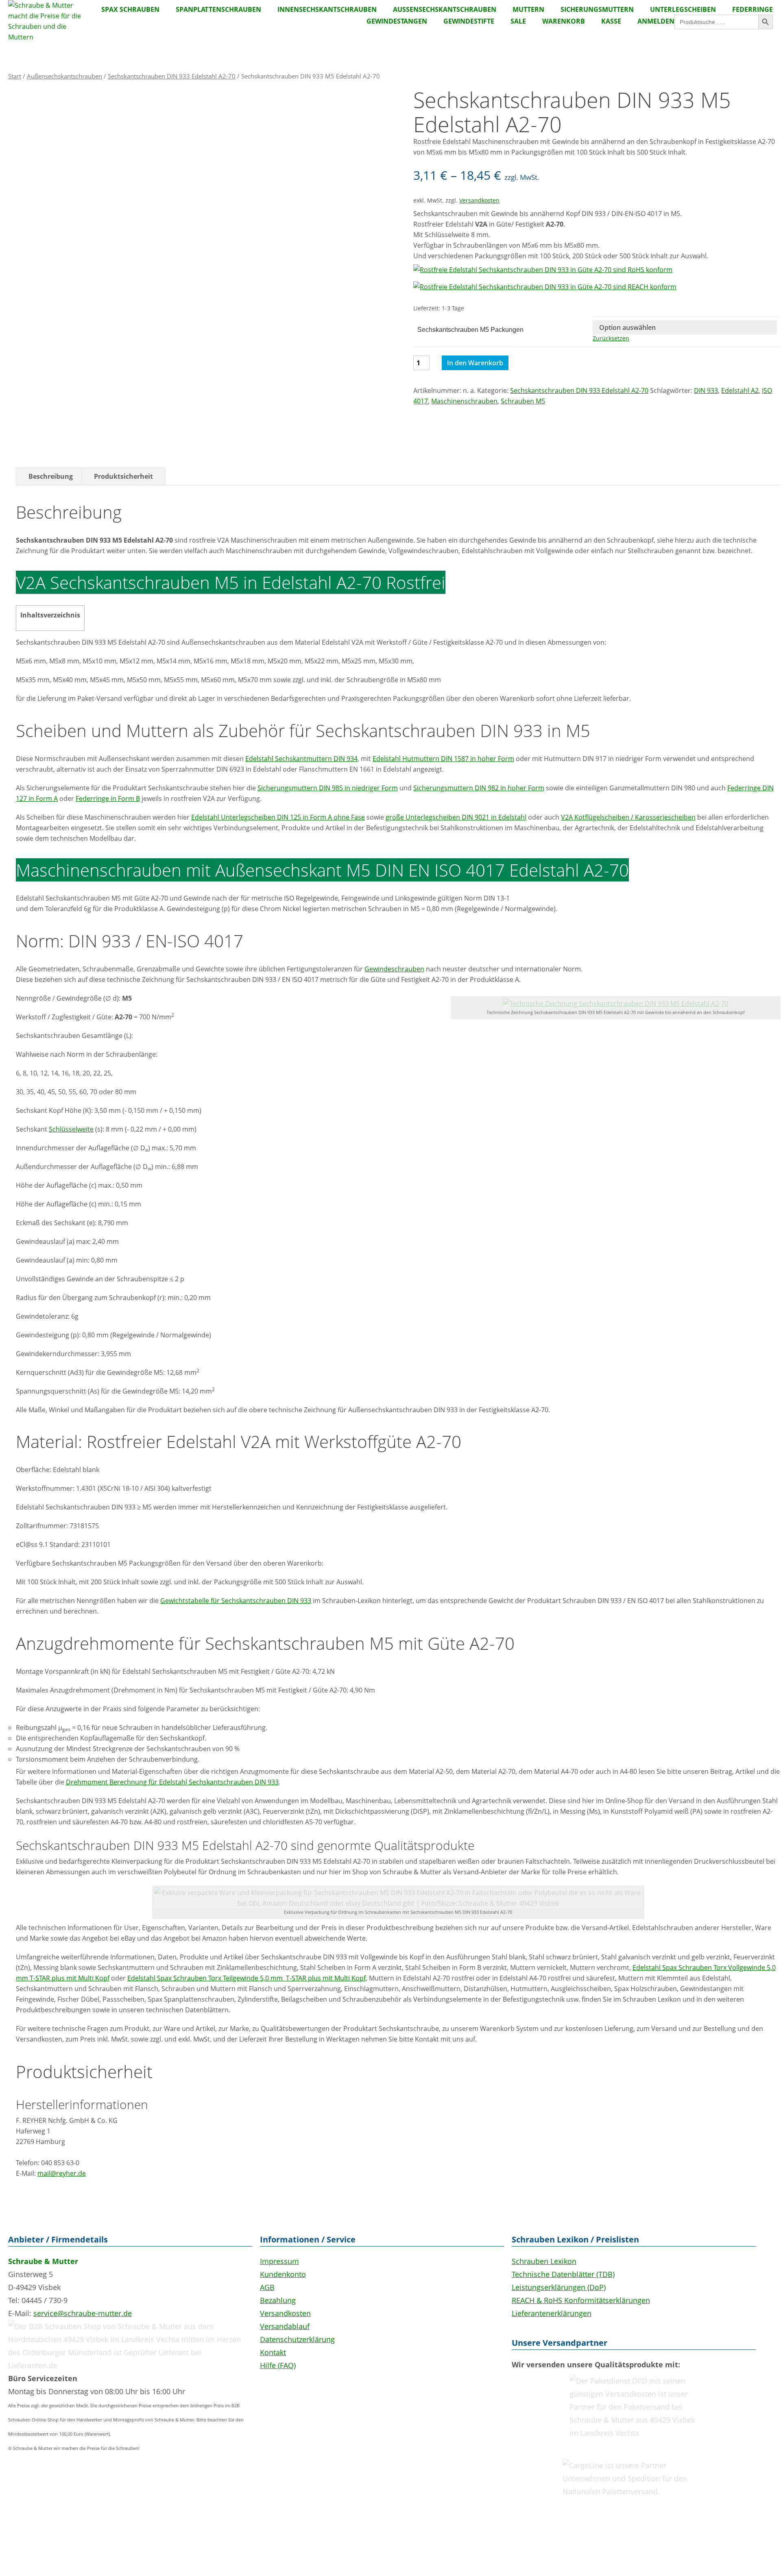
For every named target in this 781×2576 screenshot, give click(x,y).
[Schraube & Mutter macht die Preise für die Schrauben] (45, 37)
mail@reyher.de (62, 2173)
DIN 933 (706, 390)
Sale (518, 21)
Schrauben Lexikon (544, 2261)
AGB (267, 2287)
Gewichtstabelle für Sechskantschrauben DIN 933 (236, 1601)
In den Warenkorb (475, 363)
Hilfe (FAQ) (278, 2365)
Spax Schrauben (130, 9)
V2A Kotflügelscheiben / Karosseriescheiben (628, 817)
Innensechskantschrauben (327, 9)
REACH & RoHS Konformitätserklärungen (581, 2300)
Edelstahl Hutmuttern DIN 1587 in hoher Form (443, 759)
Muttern (528, 9)
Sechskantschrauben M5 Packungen (470, 330)
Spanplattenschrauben (218, 9)
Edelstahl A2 (740, 390)
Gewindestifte (469, 21)
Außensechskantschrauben (445, 9)
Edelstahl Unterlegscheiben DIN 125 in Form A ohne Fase (278, 817)
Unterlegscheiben (683, 9)
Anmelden (656, 21)
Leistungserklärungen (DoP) (559, 2287)
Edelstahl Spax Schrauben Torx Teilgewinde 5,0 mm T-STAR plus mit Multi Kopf (247, 1978)
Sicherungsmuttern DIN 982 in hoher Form (479, 788)
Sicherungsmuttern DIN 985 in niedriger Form (328, 788)
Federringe (753, 9)
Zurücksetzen (611, 338)
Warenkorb (564, 21)
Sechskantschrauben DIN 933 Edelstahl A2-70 (172, 76)
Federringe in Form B (108, 798)
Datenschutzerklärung (297, 2339)
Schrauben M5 (523, 401)
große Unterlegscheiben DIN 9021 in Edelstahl (456, 817)
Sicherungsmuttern (597, 9)
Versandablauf (285, 2326)
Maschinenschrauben (464, 401)
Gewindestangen (397, 21)
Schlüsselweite (71, 1129)
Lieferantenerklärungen (552, 2313)
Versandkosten (479, 200)
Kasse (611, 21)
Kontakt (273, 2352)
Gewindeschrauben (394, 969)
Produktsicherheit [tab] (123, 476)
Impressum (279, 2261)
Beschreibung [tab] (51, 476)
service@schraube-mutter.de (83, 2313)
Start (15, 76)
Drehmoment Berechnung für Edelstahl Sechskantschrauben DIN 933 (172, 1782)
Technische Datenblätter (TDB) (563, 2274)
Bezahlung (278, 2300)
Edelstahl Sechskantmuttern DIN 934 (301, 759)
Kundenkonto (283, 2274)
